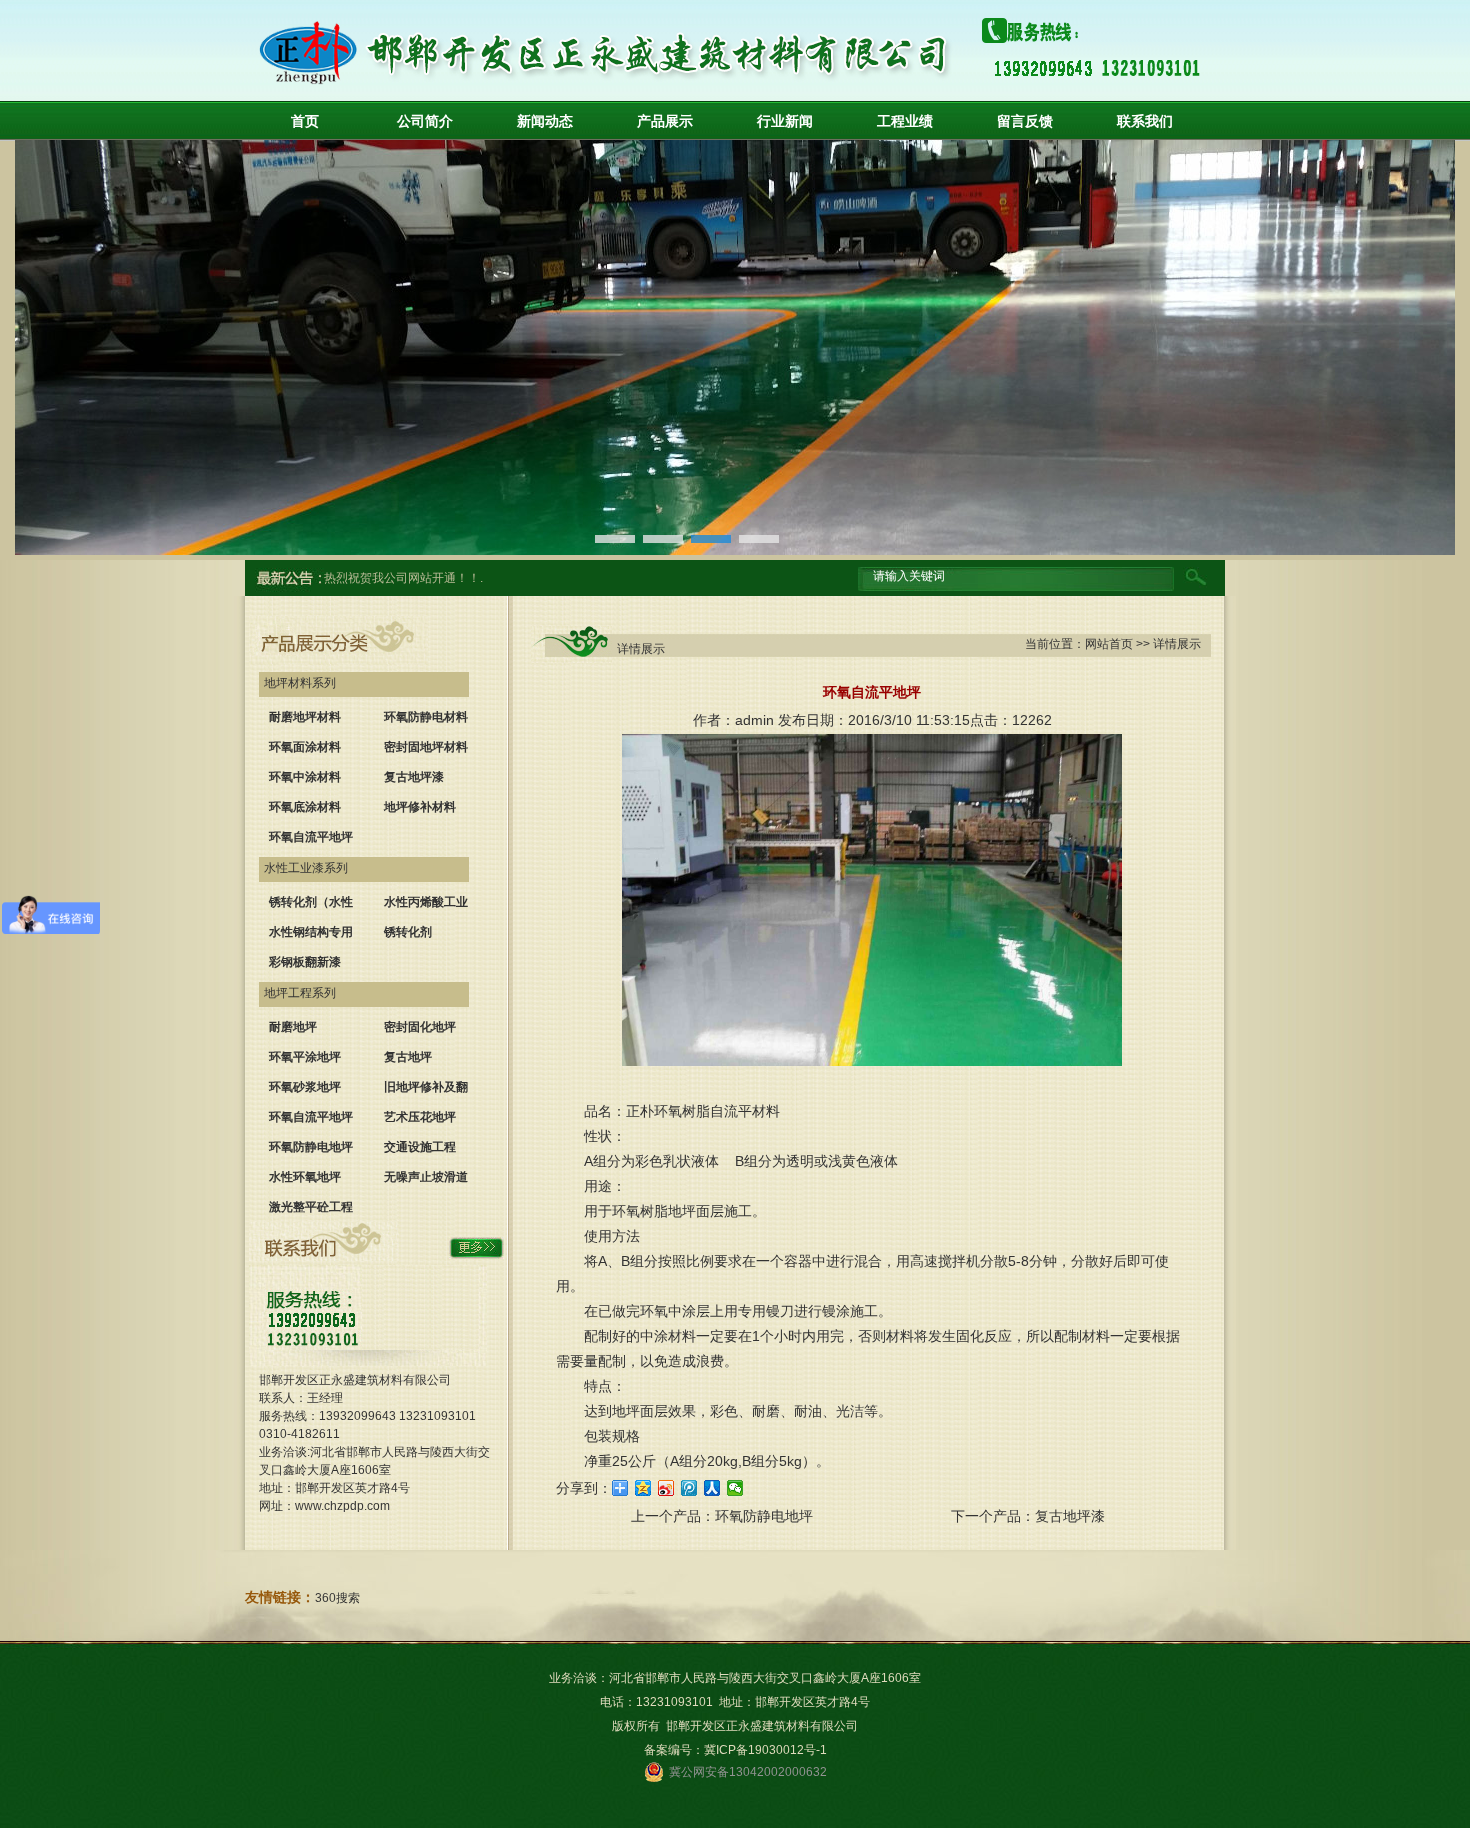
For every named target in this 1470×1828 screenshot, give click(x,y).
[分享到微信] (735, 1488)
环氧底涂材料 (305, 807)
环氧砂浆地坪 (305, 1087)
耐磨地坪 (293, 1027)
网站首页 (1109, 644)
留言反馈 (1025, 121)
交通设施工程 (420, 1147)
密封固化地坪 (420, 1027)
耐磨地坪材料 (305, 717)
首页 (305, 121)
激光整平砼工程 (311, 1207)
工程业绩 (905, 121)
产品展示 (665, 121)
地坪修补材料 (420, 807)
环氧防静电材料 (426, 717)
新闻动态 (545, 121)
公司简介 (425, 121)
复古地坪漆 (414, 777)
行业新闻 (785, 121)
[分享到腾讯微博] (689, 1488)
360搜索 (337, 1598)
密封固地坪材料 (426, 747)
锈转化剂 (408, 932)
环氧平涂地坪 (305, 1057)
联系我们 (1145, 121)
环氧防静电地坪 (311, 1147)
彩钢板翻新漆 (305, 962)
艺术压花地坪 (420, 1117)
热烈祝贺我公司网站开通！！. (403, 578)
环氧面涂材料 (305, 747)
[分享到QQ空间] (643, 1488)
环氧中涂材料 (305, 777)
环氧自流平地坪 (311, 837)
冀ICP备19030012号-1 (765, 1750)
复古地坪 (408, 1057)
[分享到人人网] (712, 1488)
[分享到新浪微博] (666, 1488)
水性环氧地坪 (305, 1177)
